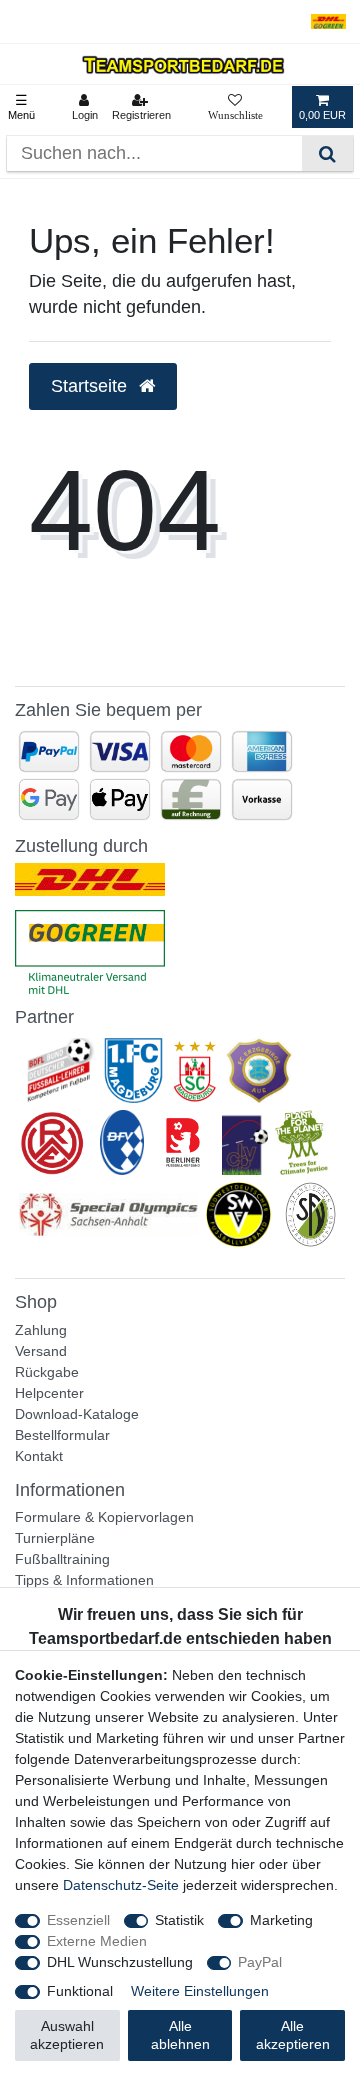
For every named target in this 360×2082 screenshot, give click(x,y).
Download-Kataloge (77, 1414)
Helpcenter (49, 1393)
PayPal (260, 1962)
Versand (41, 1351)
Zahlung (41, 1330)
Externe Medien (97, 1941)
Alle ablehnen (180, 2035)
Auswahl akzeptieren (67, 2035)
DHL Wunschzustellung (120, 1962)
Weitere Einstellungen (200, 1991)
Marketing (281, 1920)
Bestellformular (62, 1435)
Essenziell (78, 1920)
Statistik (179, 1920)
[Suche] (327, 153)
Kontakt (39, 1456)
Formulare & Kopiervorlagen (104, 1517)
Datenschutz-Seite (121, 1885)
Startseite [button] (91, 386)
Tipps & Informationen (84, 1580)
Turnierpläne (55, 1538)
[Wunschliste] (235, 107)
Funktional (80, 1991)
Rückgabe (47, 1372)
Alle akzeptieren (293, 2035)
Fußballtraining (62, 1559)
